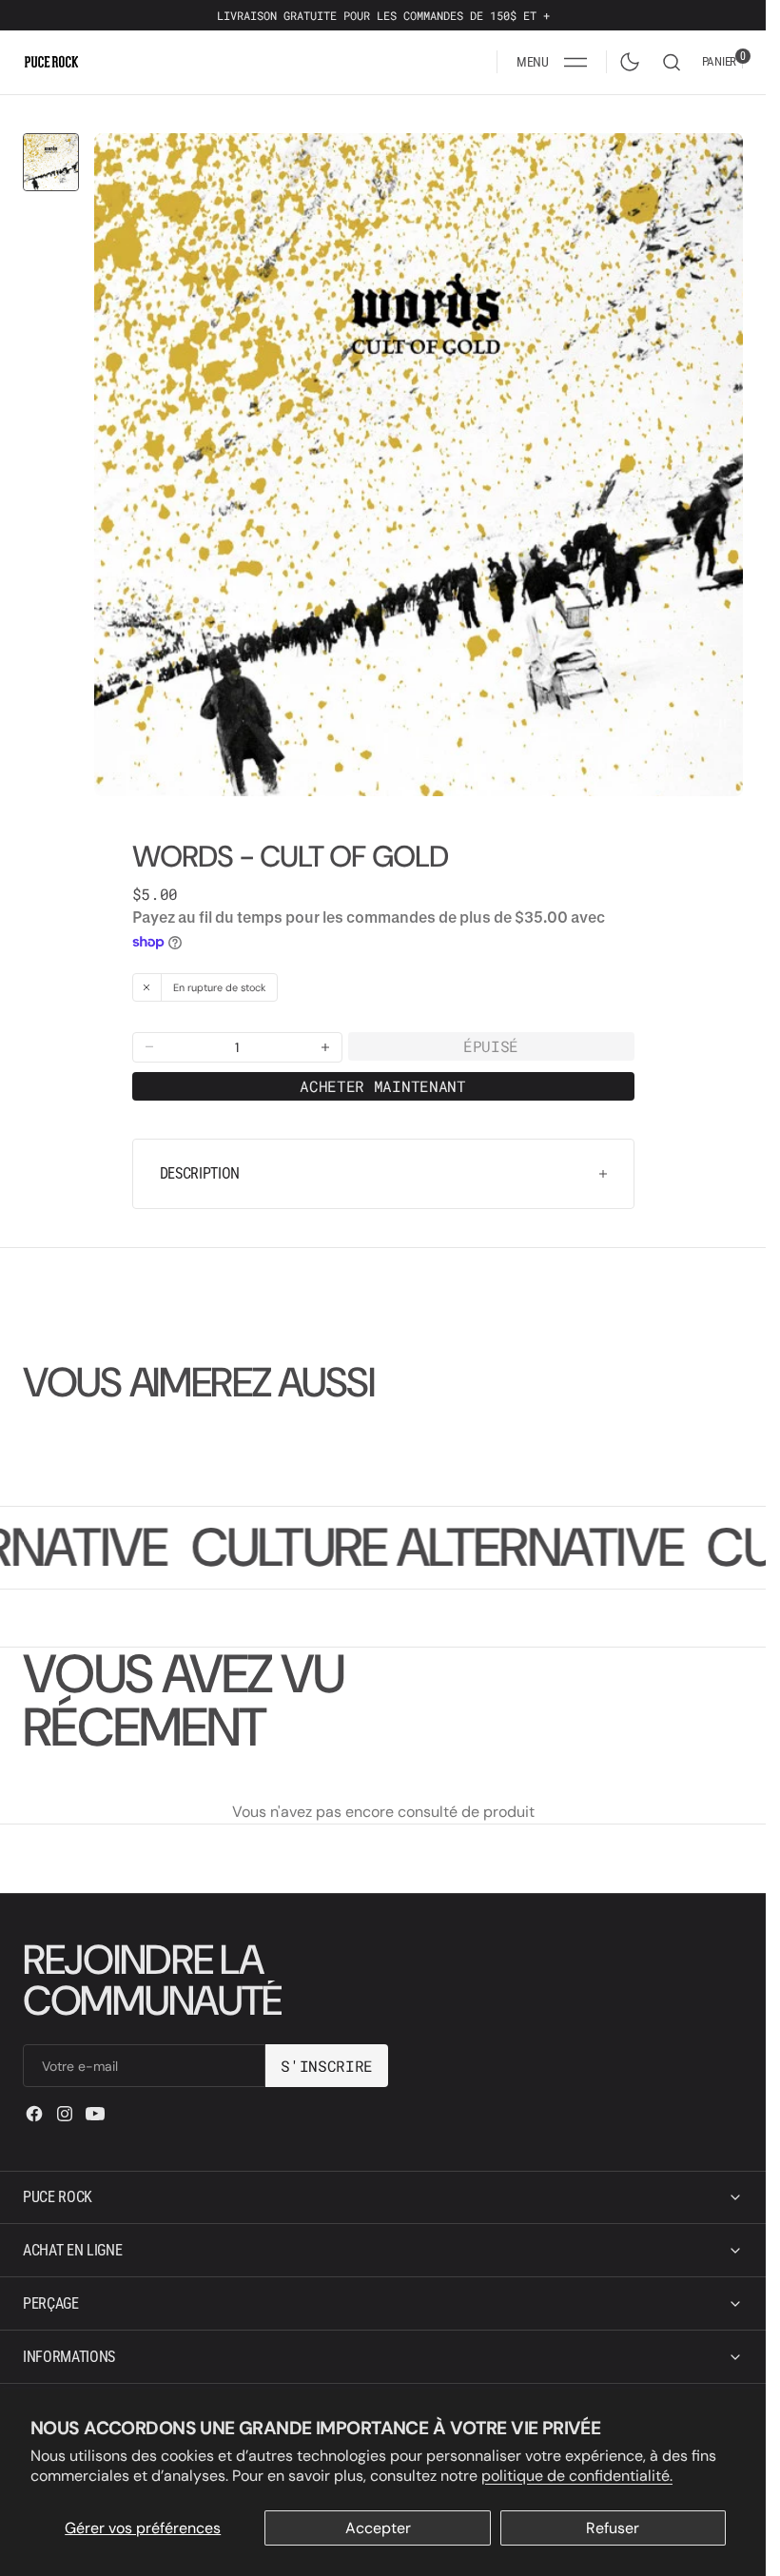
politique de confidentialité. (577, 2476)
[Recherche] (672, 62)
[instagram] (65, 2114)
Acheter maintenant (382, 1072)
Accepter (378, 2528)
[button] (552, 62)
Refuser (613, 2528)
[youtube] (95, 2114)
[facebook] (34, 2114)
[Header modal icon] (575, 62)
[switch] (626, 58)
